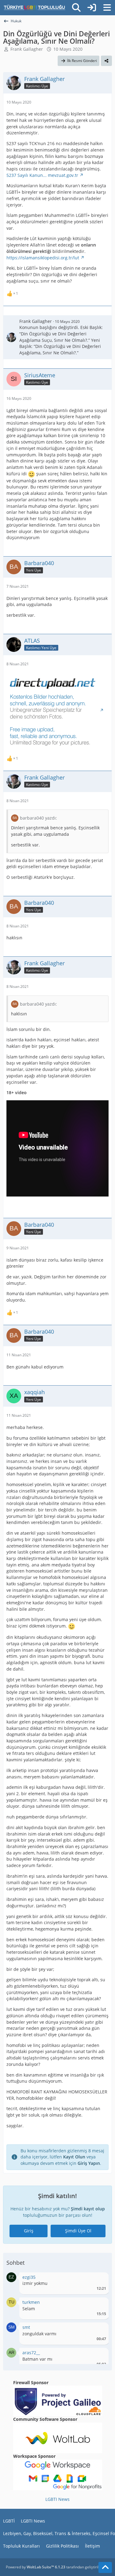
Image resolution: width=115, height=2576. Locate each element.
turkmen (31, 2302)
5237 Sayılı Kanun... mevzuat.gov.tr (42, 175)
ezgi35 (29, 2277)
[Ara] (76, 8)
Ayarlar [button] (99, 2279)
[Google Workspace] (58, 2474)
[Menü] (107, 8)
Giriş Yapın (89, 2163)
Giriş (29, 2231)
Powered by (36, 2567)
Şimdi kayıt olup (88, 2209)
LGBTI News (57, 2499)
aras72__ (31, 2353)
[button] (11, 2276)
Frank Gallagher (27, 49)
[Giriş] (92, 8)
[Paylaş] (106, 61)
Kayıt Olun (74, 2157)
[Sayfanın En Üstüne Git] (105, 2567)
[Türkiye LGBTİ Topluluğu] (34, 8)
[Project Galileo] (58, 2401)
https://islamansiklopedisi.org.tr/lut (43, 258)
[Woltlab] (58, 2437)
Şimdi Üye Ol (78, 2231)
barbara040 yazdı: (38, 818)
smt (26, 2327)
